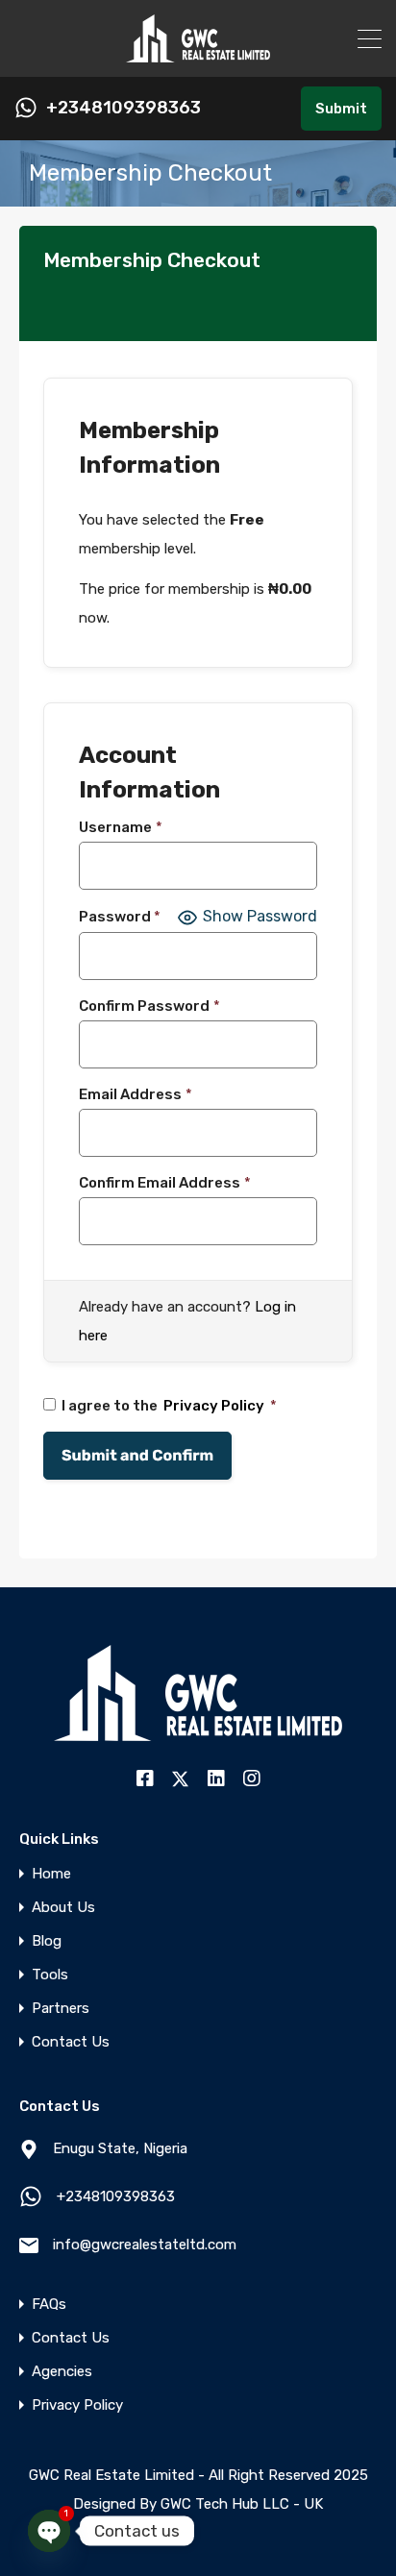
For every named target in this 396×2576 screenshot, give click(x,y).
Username (121, 827)
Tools (50, 1975)
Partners (61, 2009)
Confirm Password (149, 1006)
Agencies (62, 2372)
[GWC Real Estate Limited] (198, 54)
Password (120, 917)
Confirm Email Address (165, 1183)
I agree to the (169, 1406)
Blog (47, 1941)
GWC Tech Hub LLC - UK (242, 2504)
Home (51, 1874)
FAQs (49, 2305)
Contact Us (71, 2042)
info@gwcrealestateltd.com (145, 2245)
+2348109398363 (124, 108)
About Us (63, 1908)
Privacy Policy (214, 1406)
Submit (341, 109)
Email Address (136, 1094)
